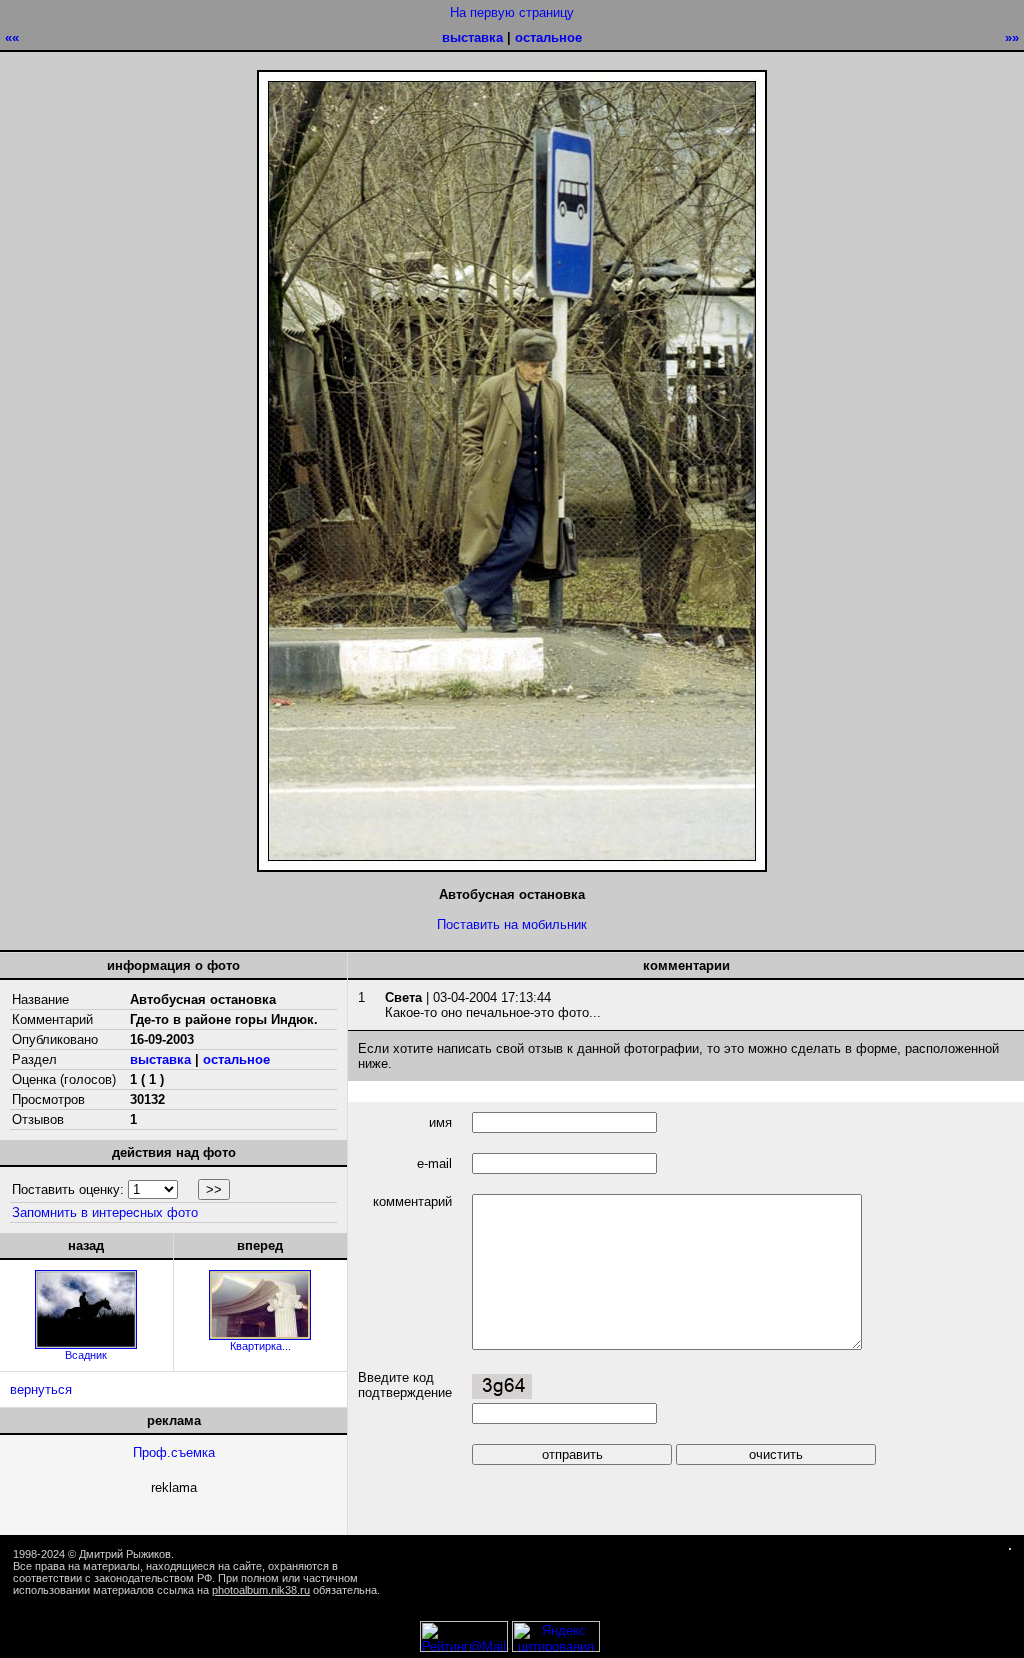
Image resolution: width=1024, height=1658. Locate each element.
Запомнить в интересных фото (105, 1212)
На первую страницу (512, 12)
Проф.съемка (174, 1452)
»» (1012, 37)
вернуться (41, 1389)
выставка (472, 37)
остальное (548, 37)
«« (12, 37)
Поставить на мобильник (512, 924)
